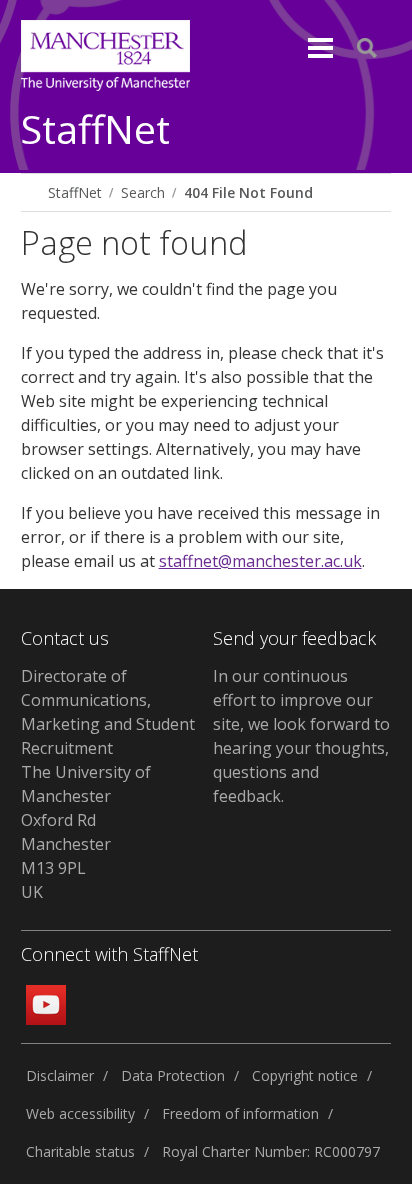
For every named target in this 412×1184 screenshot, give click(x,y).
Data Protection (173, 1075)
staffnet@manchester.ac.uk (260, 561)
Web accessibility (80, 1113)
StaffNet (95, 130)
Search (143, 192)
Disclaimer (60, 1075)
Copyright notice (305, 1075)
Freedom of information (240, 1113)
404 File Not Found (248, 192)
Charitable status (80, 1151)
